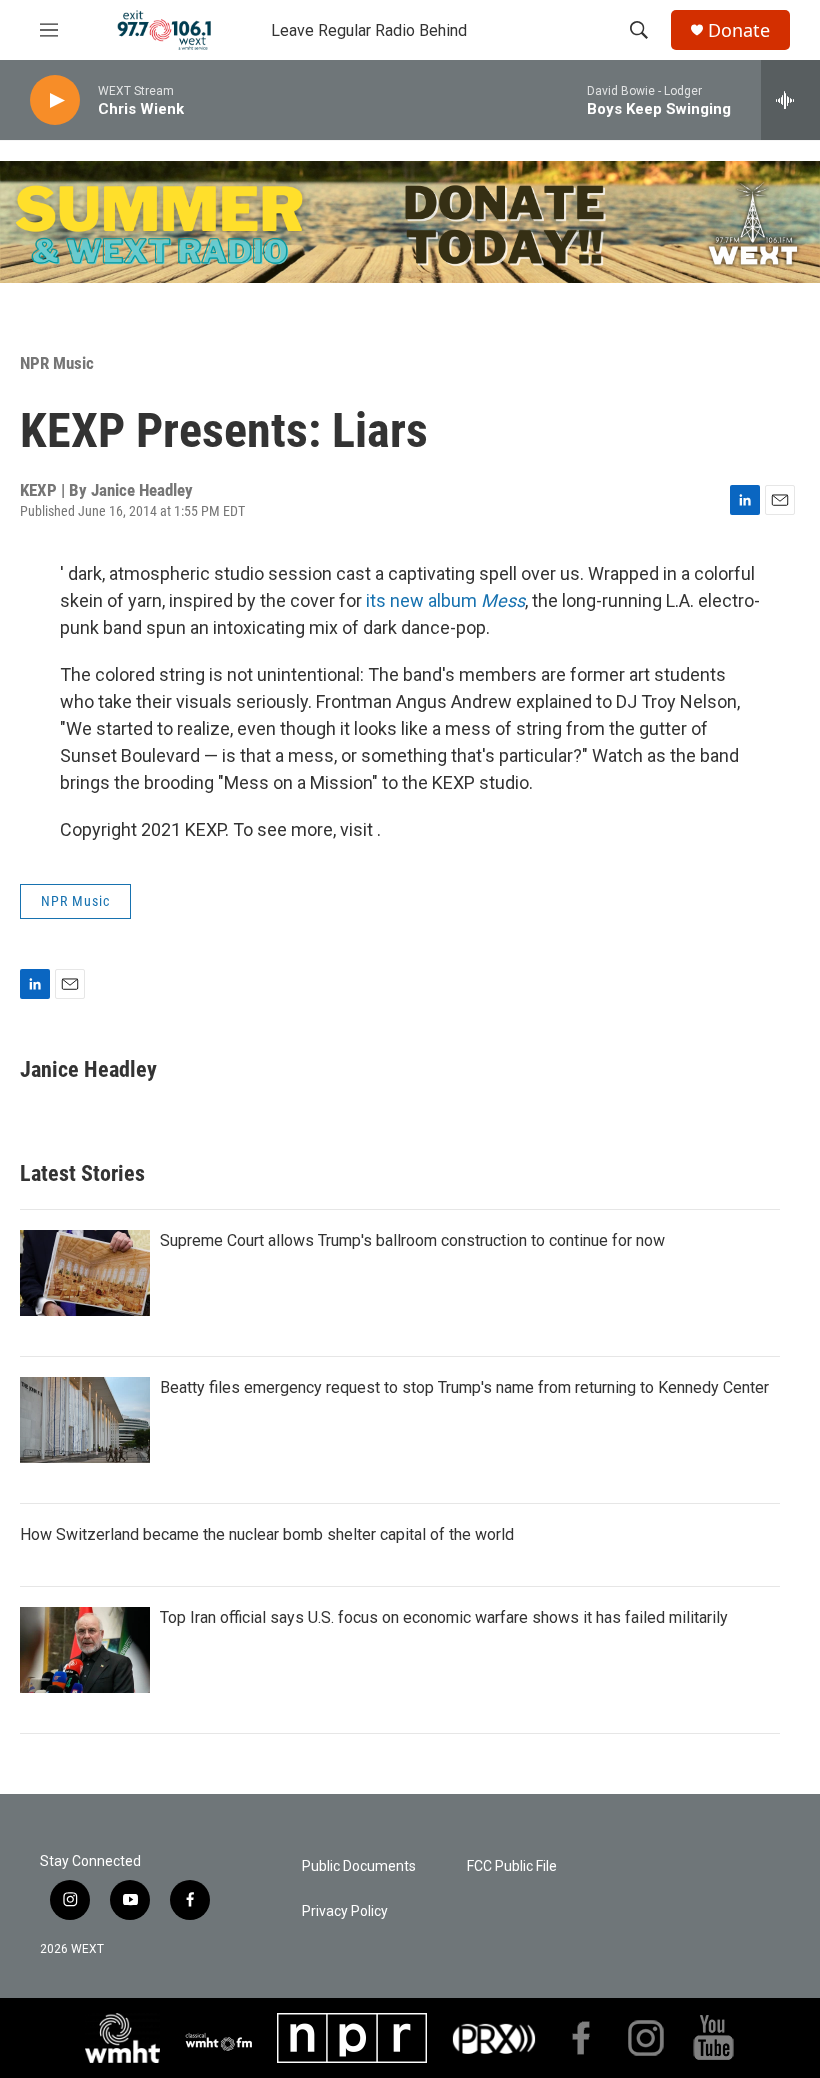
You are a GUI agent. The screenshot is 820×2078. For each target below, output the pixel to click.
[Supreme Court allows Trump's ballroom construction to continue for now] (85, 1273)
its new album (445, 600)
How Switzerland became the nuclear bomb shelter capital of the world (267, 1534)
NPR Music (57, 363)
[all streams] (790, 100)
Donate (739, 30)
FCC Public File (512, 1866)
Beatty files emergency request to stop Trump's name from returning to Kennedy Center (464, 1387)
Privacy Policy (345, 1911)
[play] (55, 100)
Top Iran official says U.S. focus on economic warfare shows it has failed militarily (444, 1617)
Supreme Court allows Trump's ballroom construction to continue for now (412, 1240)
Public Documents (359, 1866)
